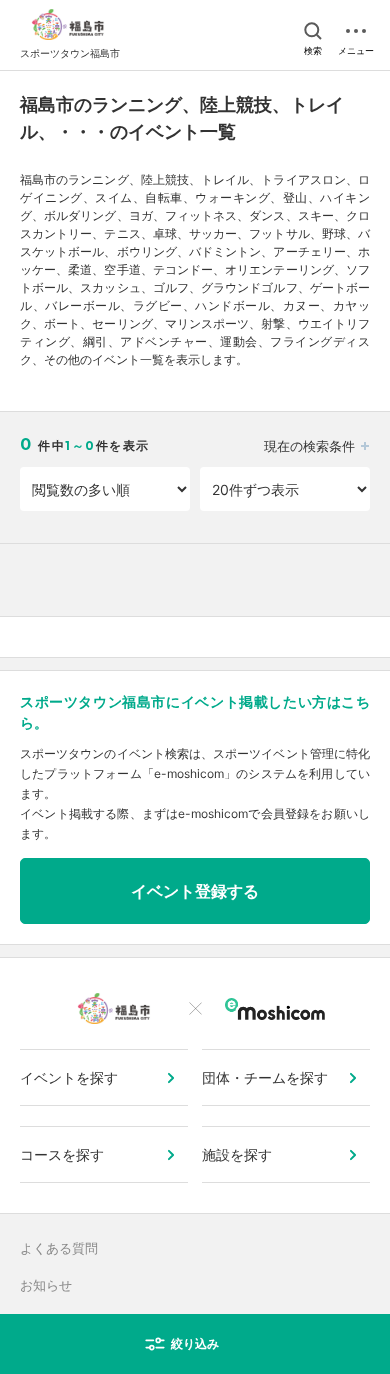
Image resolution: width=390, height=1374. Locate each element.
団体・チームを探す (265, 1077)
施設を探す (237, 1154)
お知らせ (46, 1285)
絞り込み (195, 1343)
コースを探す (62, 1154)
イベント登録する (195, 891)
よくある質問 (59, 1248)
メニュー (356, 50)
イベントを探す (69, 1077)
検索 (313, 50)
